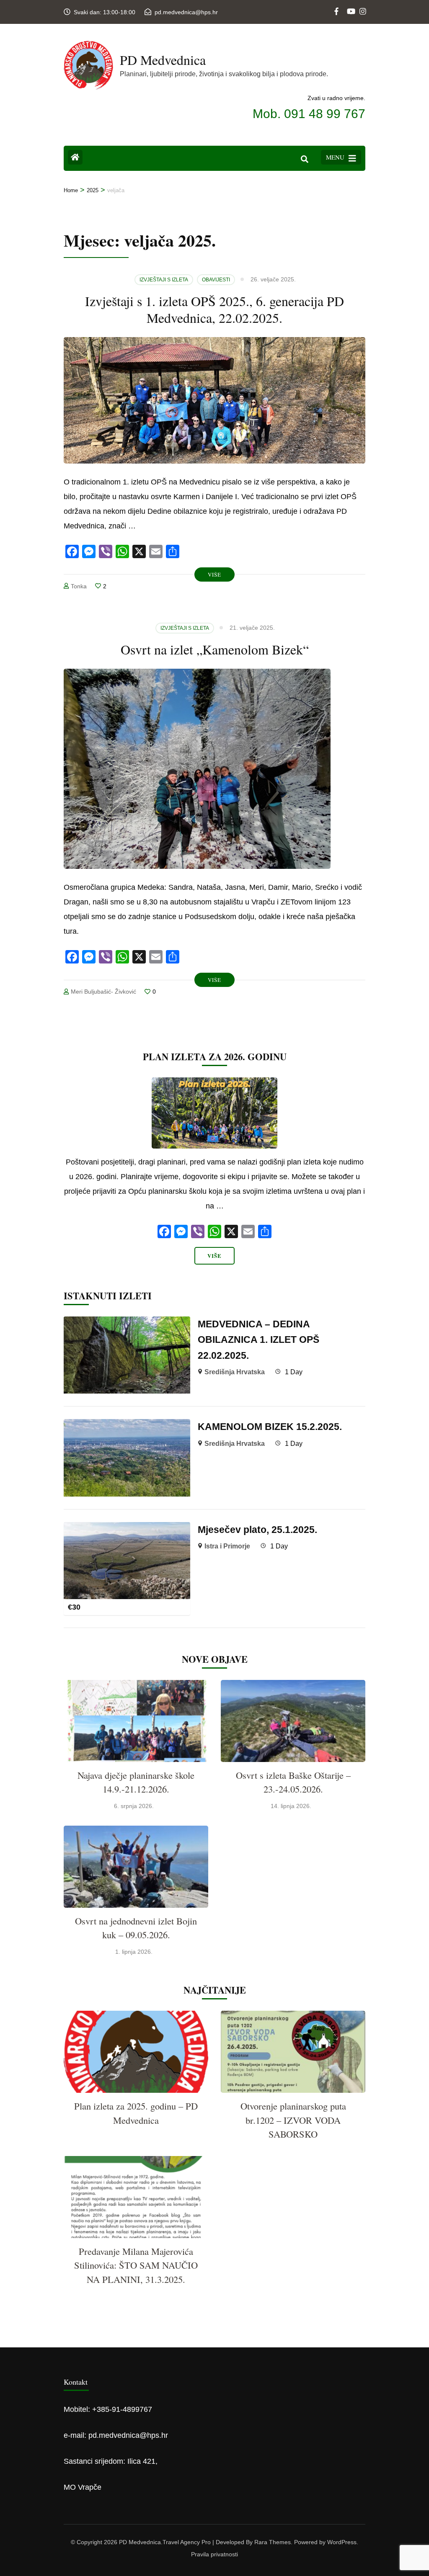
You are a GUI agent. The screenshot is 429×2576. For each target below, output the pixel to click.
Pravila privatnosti (214, 2554)
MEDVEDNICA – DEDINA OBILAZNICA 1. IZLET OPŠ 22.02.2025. (258, 1340)
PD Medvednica (163, 60)
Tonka (79, 586)
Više (214, 574)
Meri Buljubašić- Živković (103, 992)
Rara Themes (273, 2542)
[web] (337, 5)
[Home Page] (75, 157)
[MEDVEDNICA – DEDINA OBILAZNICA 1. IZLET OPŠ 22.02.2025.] (127, 1324)
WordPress (342, 2542)
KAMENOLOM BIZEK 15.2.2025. (270, 1427)
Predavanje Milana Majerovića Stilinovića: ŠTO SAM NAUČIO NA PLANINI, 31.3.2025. (136, 2265)
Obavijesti (216, 280)
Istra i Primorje (227, 1546)
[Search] (305, 159)
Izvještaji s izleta (164, 280)
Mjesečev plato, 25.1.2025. (257, 1530)
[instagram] (362, 5)
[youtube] (350, 5)
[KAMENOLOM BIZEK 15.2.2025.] (127, 1426)
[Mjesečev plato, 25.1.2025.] (127, 1529)
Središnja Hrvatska (235, 1372)
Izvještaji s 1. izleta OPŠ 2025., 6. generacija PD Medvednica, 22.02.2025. (214, 309)
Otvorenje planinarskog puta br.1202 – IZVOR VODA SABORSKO (293, 2120)
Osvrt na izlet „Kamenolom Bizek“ (215, 649)
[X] (231, 1233)
